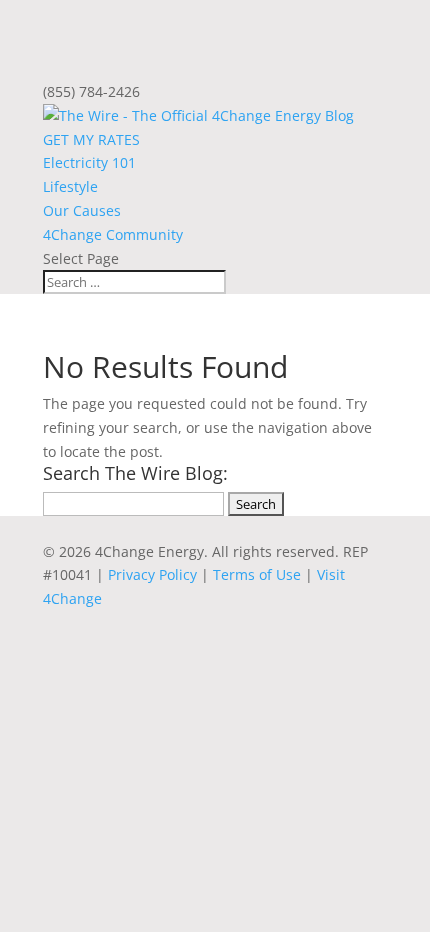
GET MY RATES (91, 139)
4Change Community (113, 234)
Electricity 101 (89, 162)
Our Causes (82, 210)
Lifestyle (70, 186)
